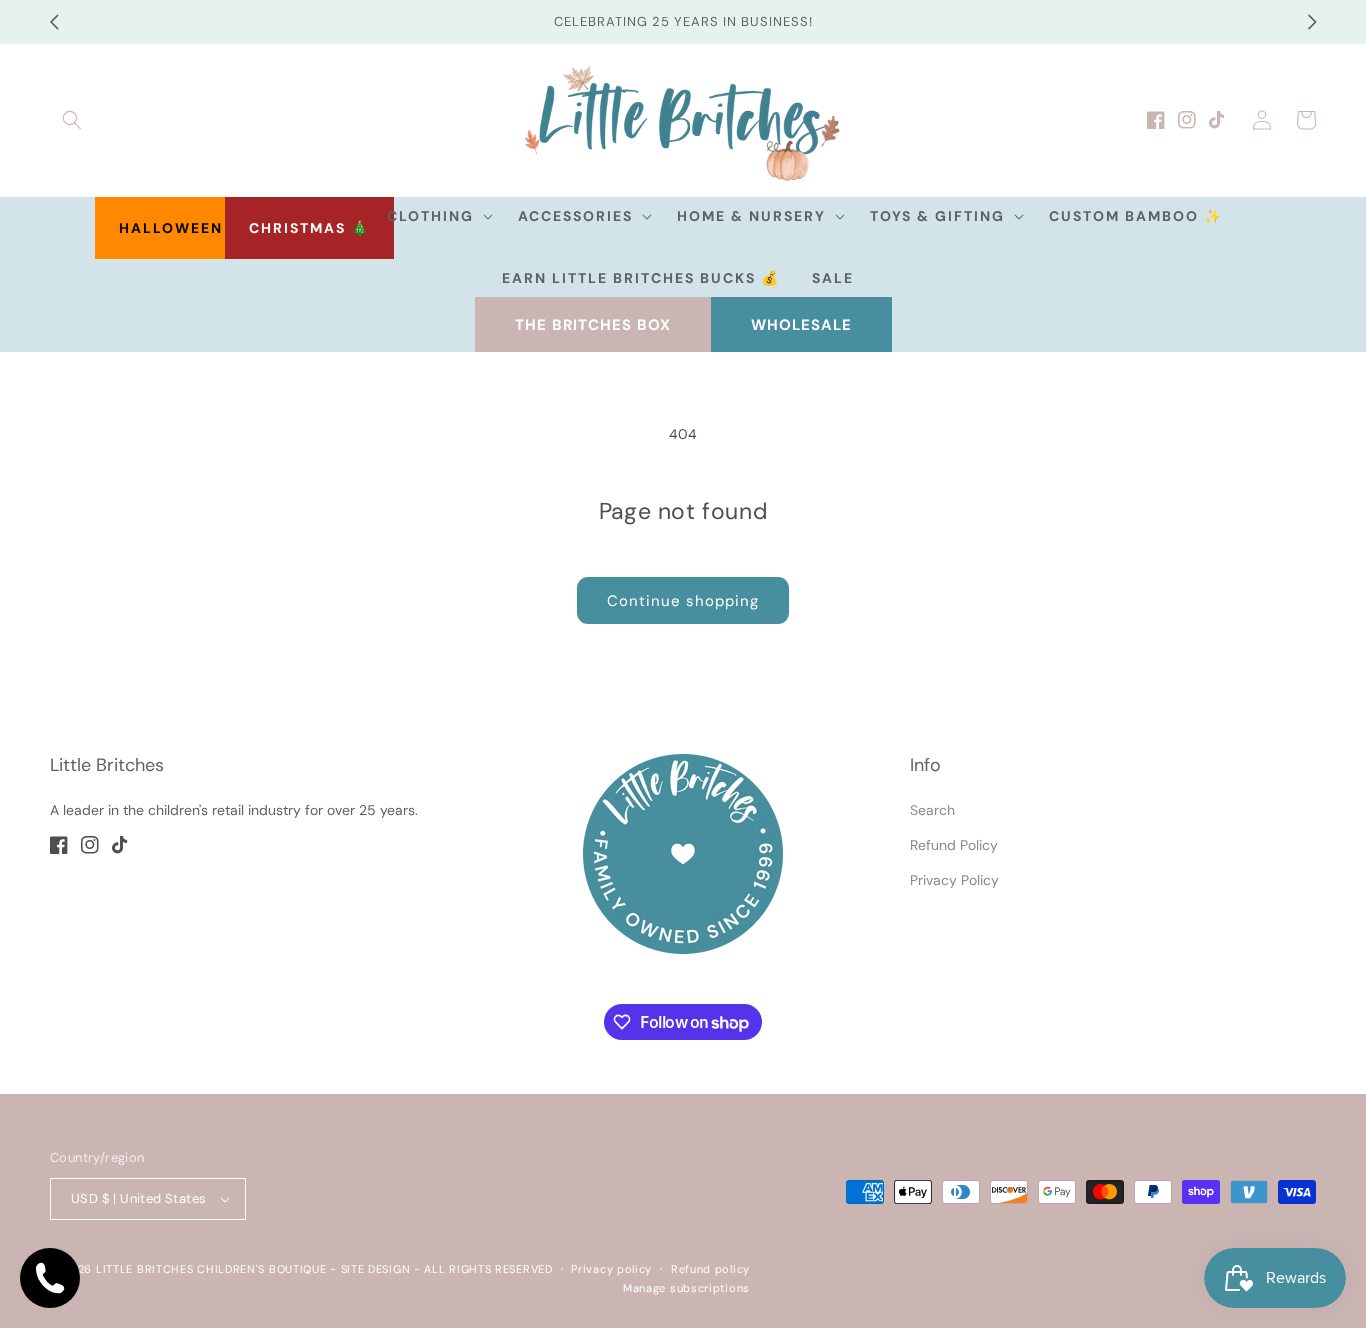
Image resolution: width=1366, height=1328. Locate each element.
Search (932, 810)
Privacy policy (611, 1269)
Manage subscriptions (686, 1288)
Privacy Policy (954, 880)
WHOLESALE (801, 325)
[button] (72, 120)
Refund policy (710, 1269)
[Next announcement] (1312, 22)
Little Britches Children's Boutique (211, 1269)
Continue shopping (683, 601)
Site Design (376, 1269)
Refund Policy (954, 845)
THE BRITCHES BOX (593, 325)
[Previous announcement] (54, 22)
